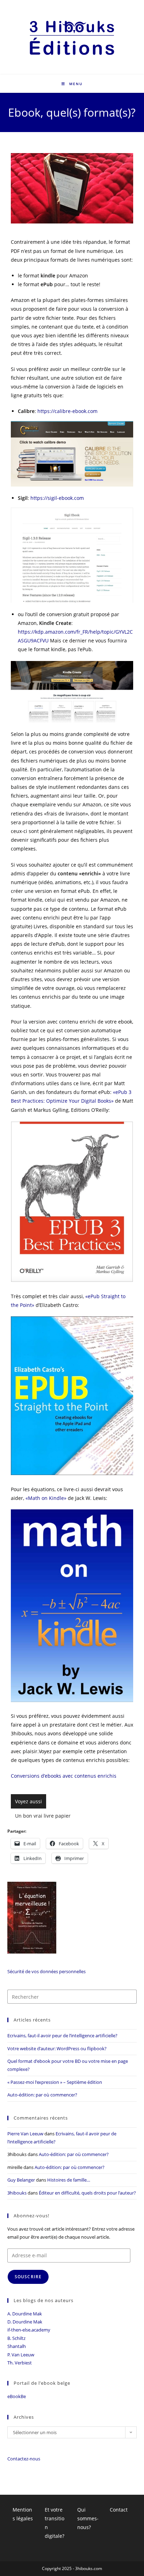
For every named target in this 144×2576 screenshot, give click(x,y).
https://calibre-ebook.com (67, 411)
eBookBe (17, 2396)
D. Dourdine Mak (25, 2322)
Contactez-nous (24, 2459)
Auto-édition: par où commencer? (42, 2095)
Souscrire (28, 2277)
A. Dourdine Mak (25, 2314)
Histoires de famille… (69, 2180)
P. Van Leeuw (21, 2355)
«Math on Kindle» (46, 1498)
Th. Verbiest (20, 2363)
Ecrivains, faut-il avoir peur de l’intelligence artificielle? (62, 2036)
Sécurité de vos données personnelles (46, 1971)
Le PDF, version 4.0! (47, 1816)
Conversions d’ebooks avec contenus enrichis (64, 1776)
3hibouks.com (89, 2568)
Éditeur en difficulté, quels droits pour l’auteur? (87, 2193)
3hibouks (17, 2193)
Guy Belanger (21, 2180)
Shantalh (17, 2346)
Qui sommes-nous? (88, 2518)
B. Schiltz (16, 2338)
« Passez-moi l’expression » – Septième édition (55, 2082)
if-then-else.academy (29, 2330)
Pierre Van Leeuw (25, 2134)
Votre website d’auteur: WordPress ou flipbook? (57, 2048)
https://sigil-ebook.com (57, 498)
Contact (119, 2510)
